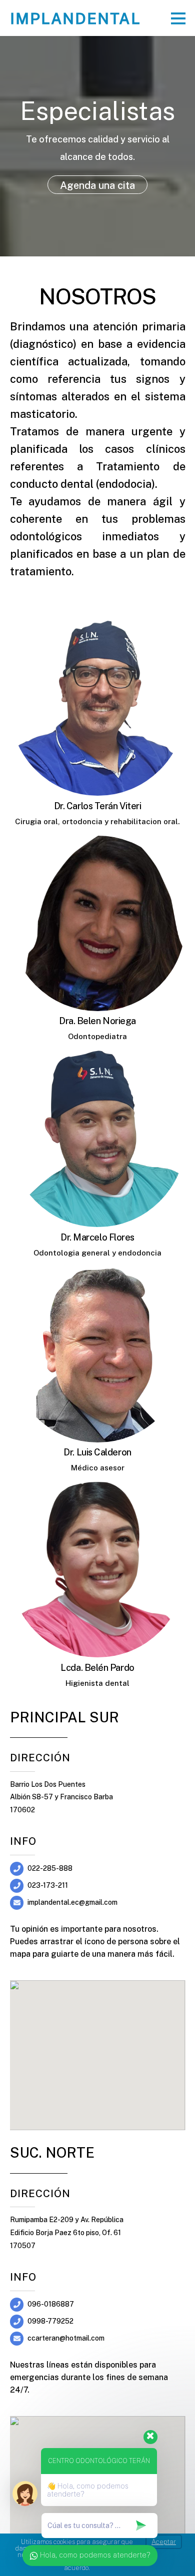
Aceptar (164, 2542)
